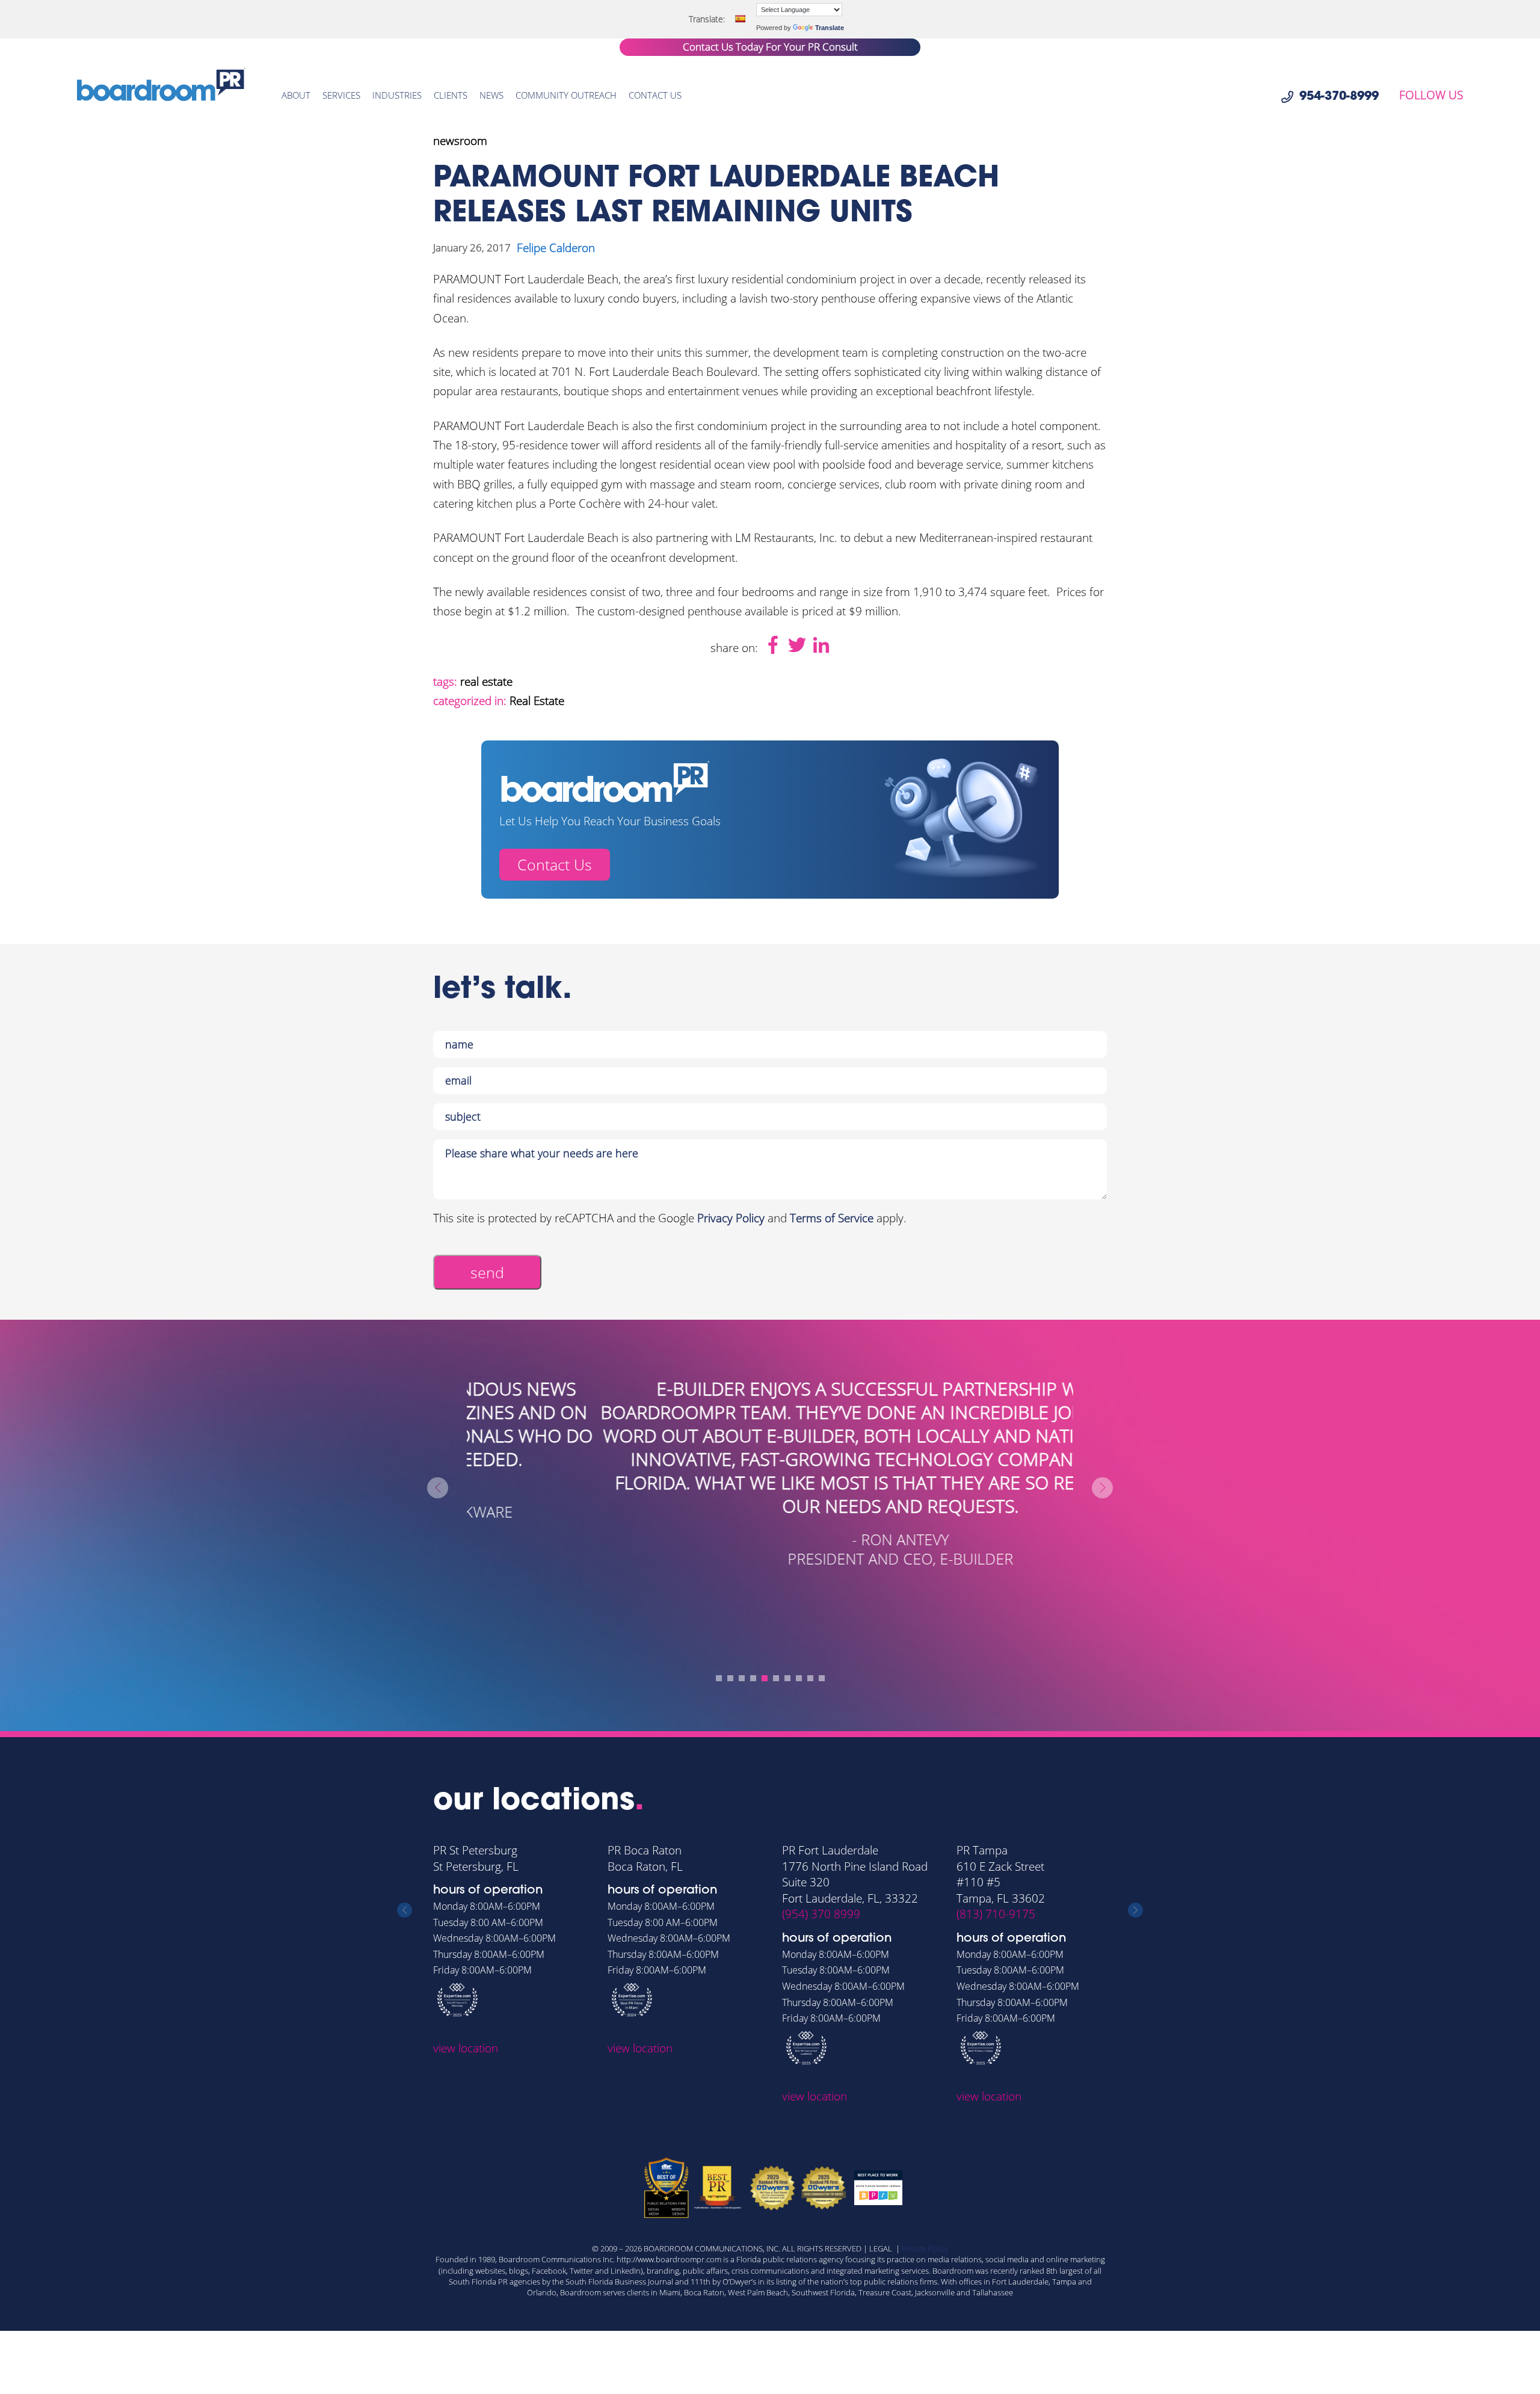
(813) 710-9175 (996, 1914)
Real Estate (537, 701)
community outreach (566, 95)
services (341, 95)
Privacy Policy (731, 1218)
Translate (830, 28)
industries (397, 95)
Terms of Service (832, 1218)
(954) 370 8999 (821, 1914)
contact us (655, 95)
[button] (719, 1678)
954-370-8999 (1339, 97)
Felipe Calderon (556, 248)
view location (466, 2048)
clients (451, 95)
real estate (486, 682)
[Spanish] (740, 19)
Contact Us (555, 864)
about (296, 95)
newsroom (460, 141)
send (487, 1272)
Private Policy (925, 2248)
